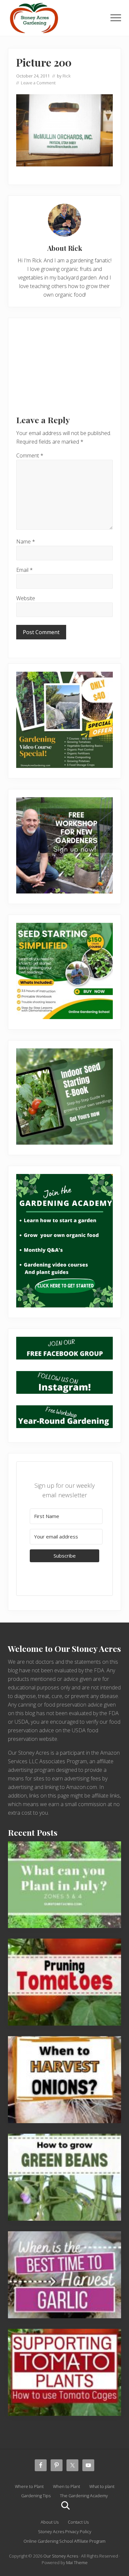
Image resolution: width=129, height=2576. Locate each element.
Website (26, 598)
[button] (116, 18)
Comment (30, 455)
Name (26, 542)
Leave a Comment (38, 83)
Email (24, 570)
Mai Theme (77, 2562)
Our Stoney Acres (61, 2556)
